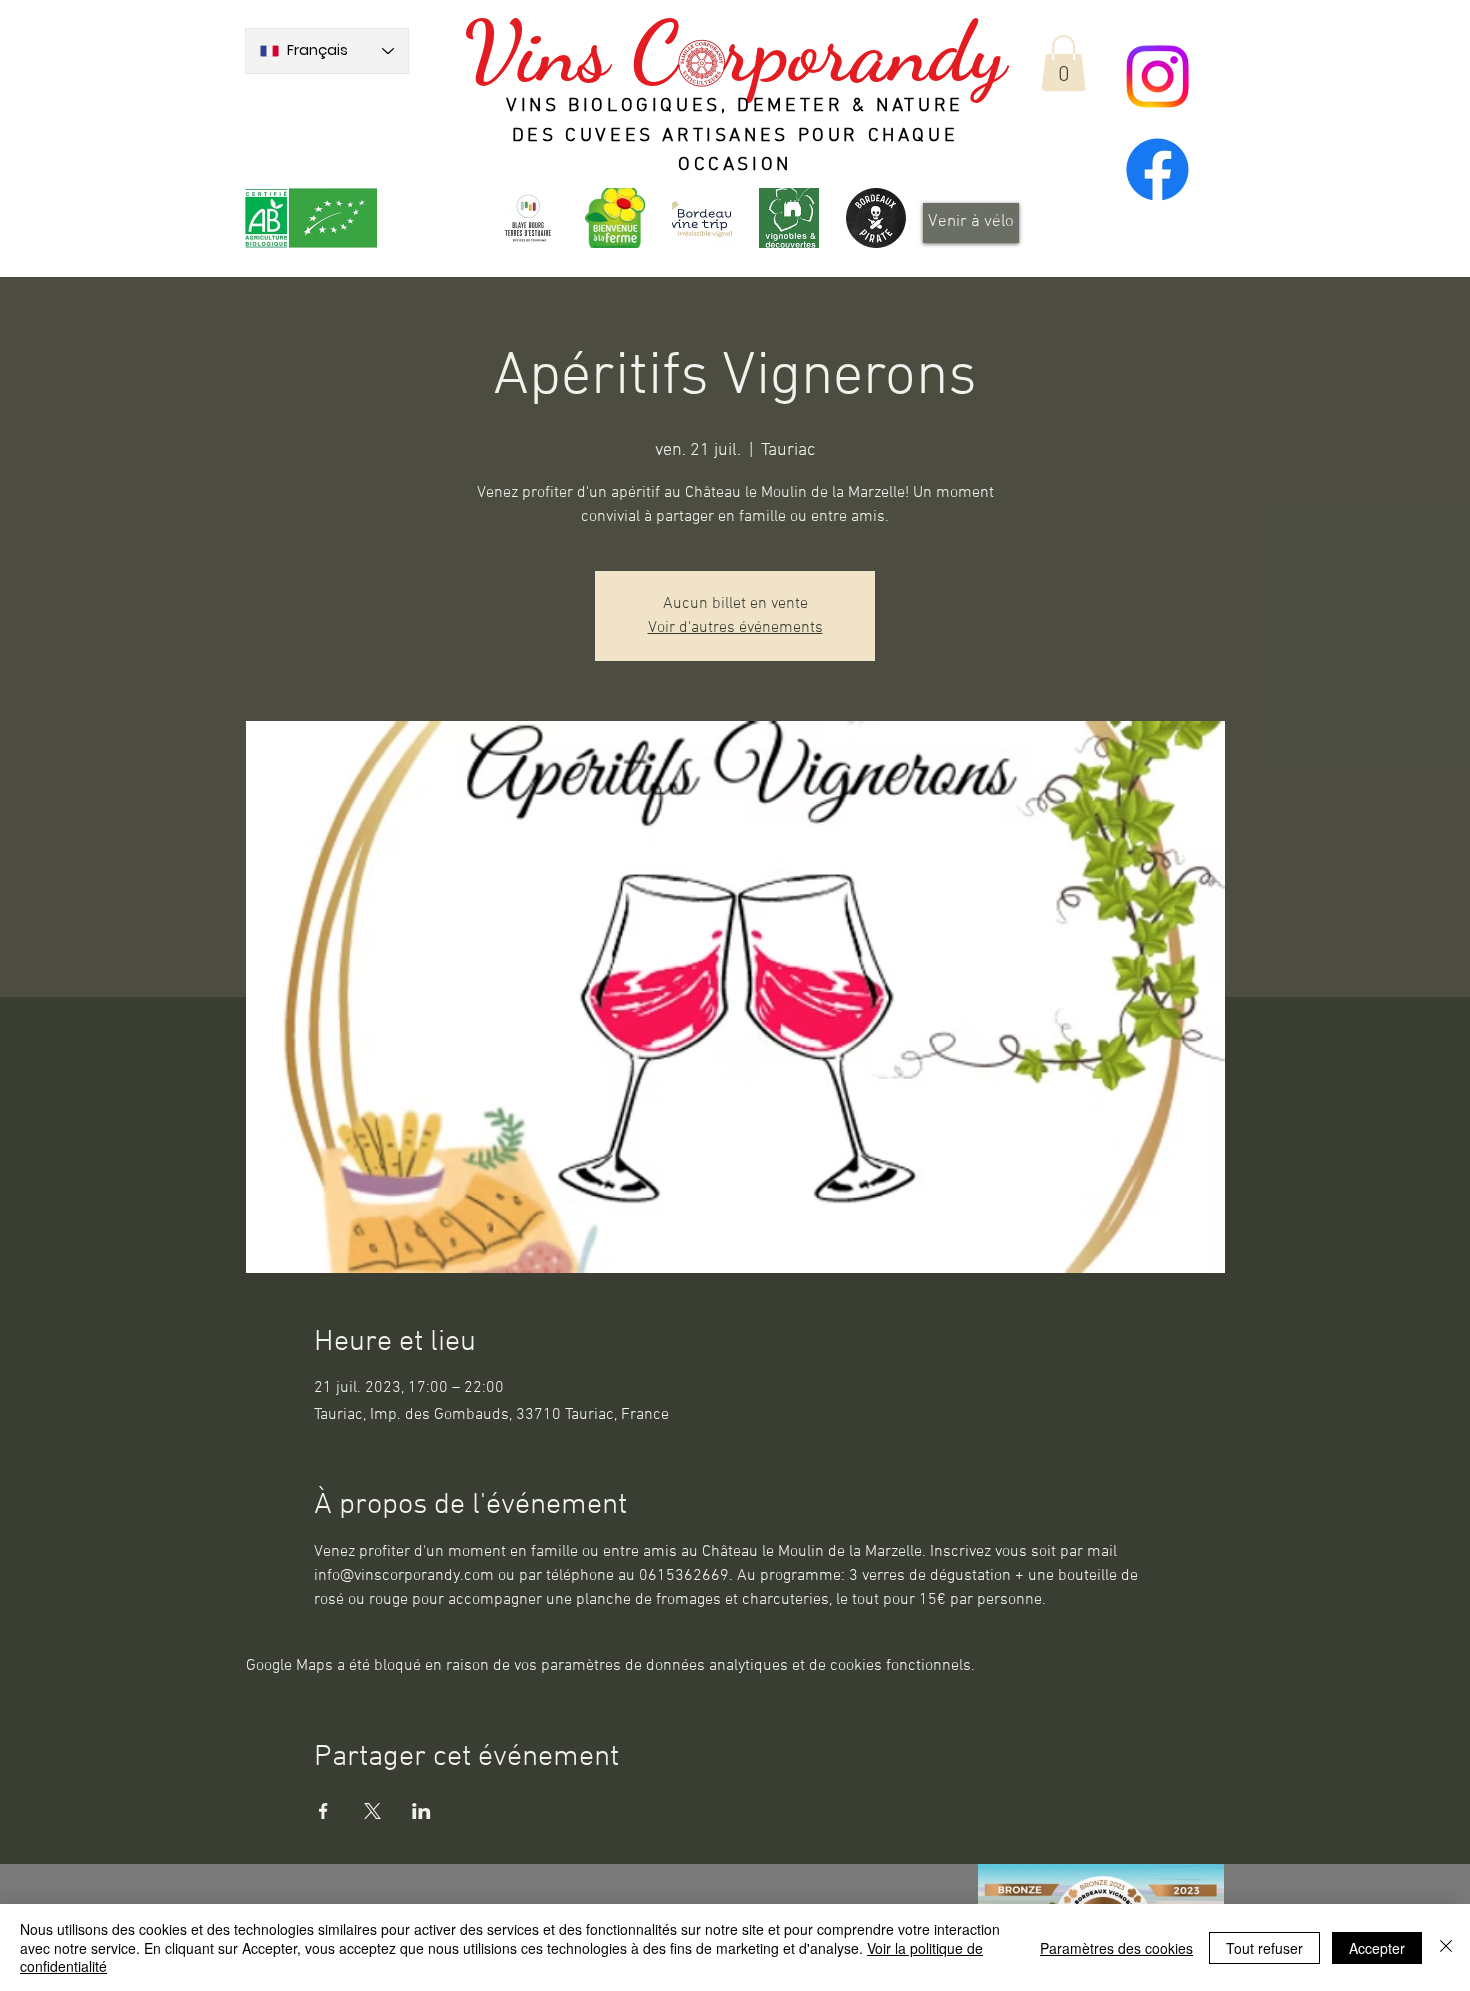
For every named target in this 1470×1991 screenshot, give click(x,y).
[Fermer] (1446, 1947)
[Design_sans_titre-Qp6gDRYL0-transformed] (876, 218)
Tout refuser (1264, 1948)
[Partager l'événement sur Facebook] (323, 1811)
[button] (1063, 63)
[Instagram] (1157, 76)
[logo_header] (615, 218)
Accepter (1377, 1948)
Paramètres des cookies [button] (1116, 1948)
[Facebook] (1157, 169)
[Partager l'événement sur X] (372, 1811)
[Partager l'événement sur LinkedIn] (421, 1811)
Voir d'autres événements (735, 628)
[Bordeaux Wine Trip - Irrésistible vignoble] (702, 218)
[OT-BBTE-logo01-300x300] (528, 218)
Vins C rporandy (734, 52)
